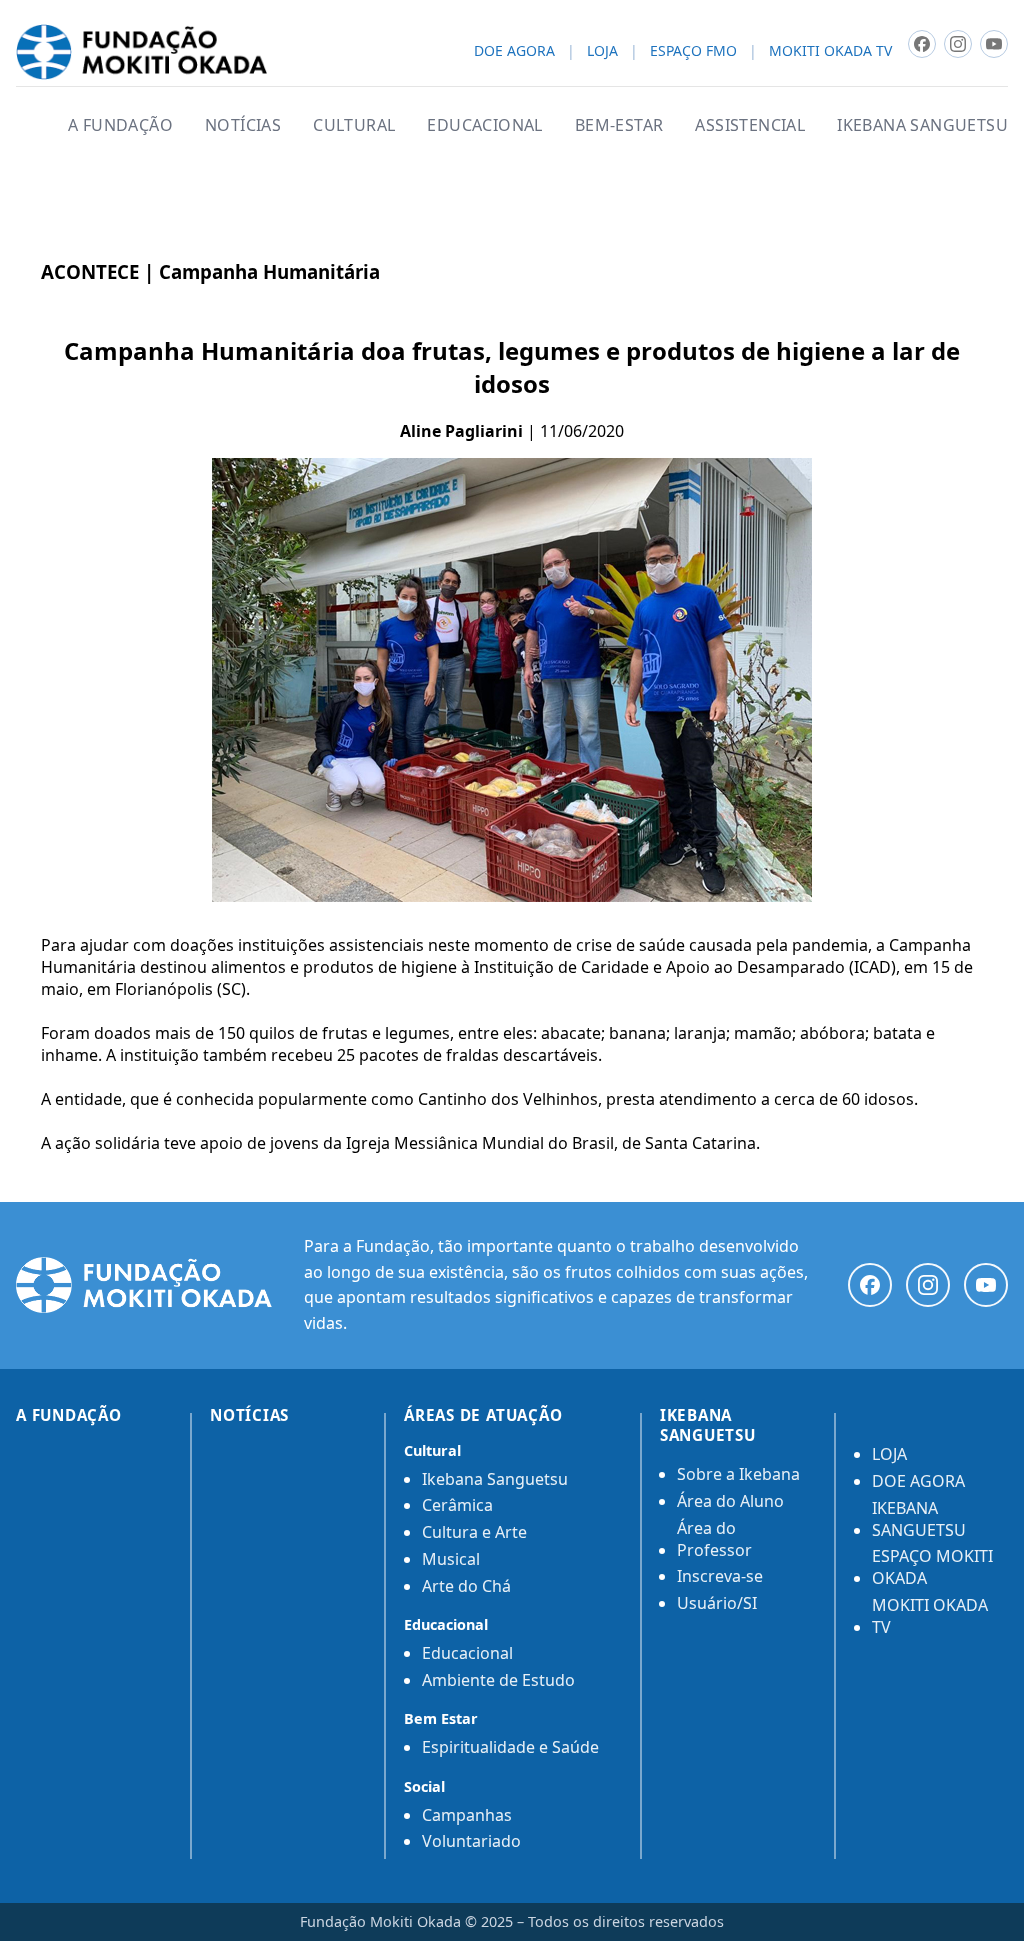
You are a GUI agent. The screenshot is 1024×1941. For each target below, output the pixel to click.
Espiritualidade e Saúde (510, 1747)
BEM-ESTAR (619, 125)
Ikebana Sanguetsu (495, 1479)
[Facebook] (870, 1285)
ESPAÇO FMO (693, 51)
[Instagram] (928, 1285)
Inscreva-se (720, 1576)
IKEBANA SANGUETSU (922, 125)
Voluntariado (471, 1841)
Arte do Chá (466, 1586)
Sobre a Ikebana (738, 1474)
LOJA (602, 51)
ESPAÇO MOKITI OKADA (932, 1567)
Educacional (467, 1653)
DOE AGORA (514, 51)
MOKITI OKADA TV (830, 51)
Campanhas (467, 1815)
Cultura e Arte (474, 1532)
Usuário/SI (717, 1603)
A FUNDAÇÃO (120, 125)
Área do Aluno (730, 1501)
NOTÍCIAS (243, 125)
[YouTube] (986, 1285)
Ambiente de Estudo (498, 1680)
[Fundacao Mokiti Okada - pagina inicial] (141, 52)
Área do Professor (714, 1539)
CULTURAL (354, 125)
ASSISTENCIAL (750, 125)
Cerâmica (457, 1505)
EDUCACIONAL (484, 125)
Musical (451, 1559)
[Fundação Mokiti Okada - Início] (144, 1285)
